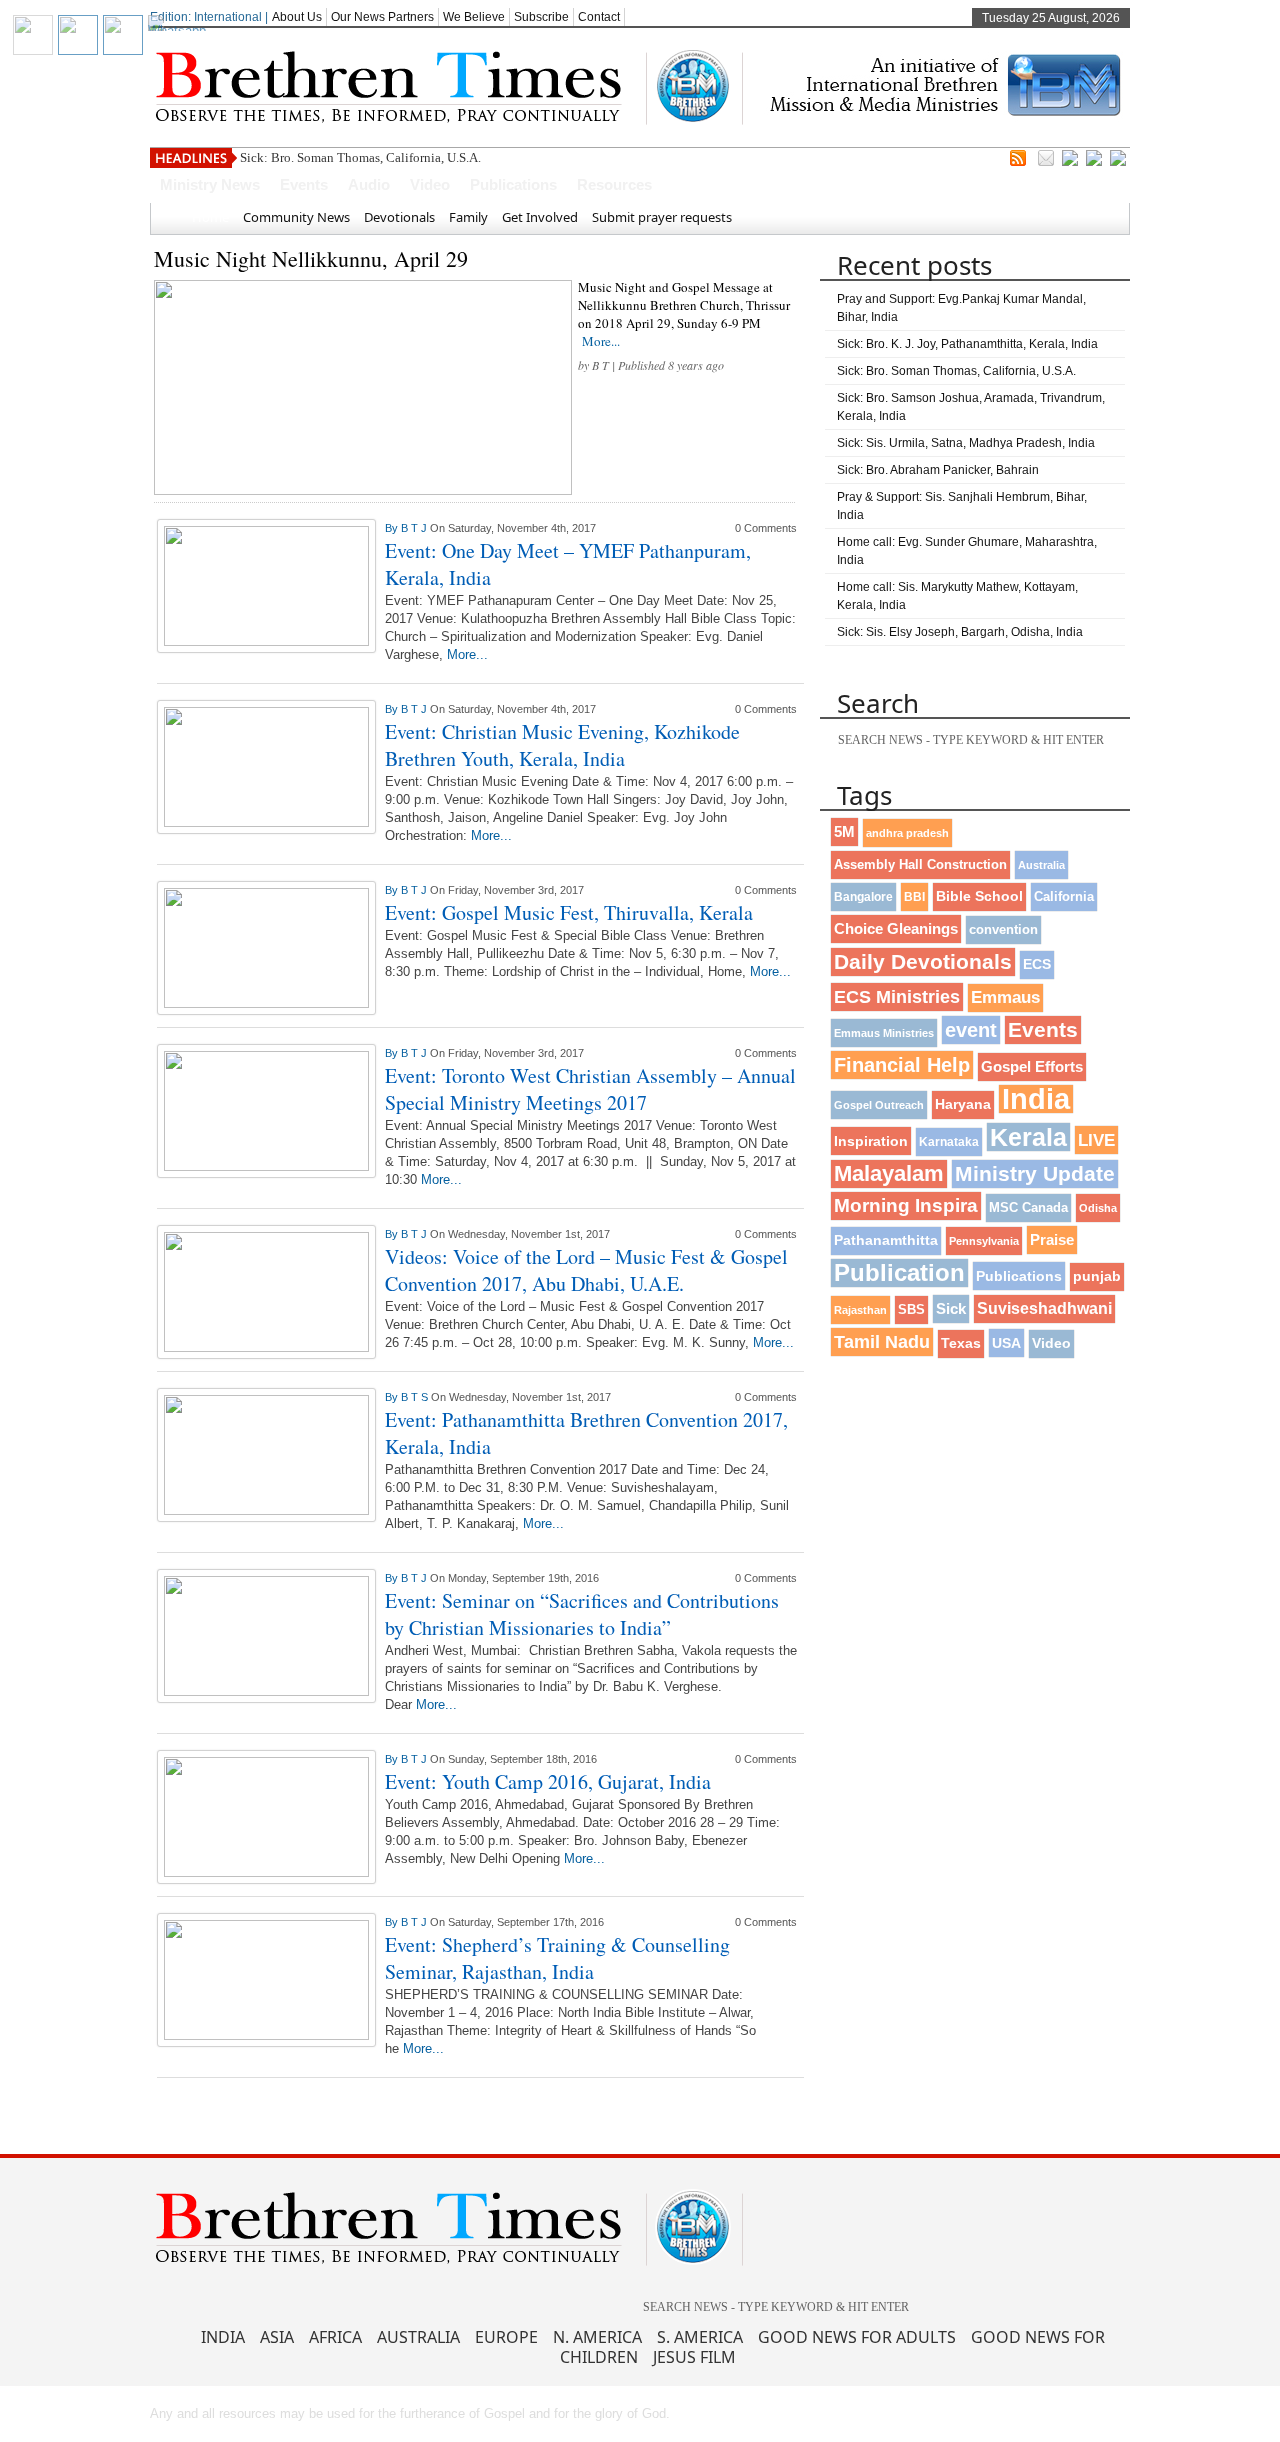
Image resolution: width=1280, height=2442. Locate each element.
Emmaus (1005, 997)
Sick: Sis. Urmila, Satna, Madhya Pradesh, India (966, 443)
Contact (599, 17)
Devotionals (399, 217)
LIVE (1096, 1140)
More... (601, 341)
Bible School (979, 896)
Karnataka (949, 1141)
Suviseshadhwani (1044, 1308)
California (1064, 896)
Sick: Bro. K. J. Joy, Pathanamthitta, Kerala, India (967, 344)
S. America (700, 2337)
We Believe (474, 17)
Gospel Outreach (879, 1105)
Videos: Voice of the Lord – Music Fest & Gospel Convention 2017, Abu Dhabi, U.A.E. (586, 1270)
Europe (506, 2337)
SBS (911, 1309)
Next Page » (697, 2103)
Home (210, 217)
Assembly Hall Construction (920, 865)
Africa (335, 2337)
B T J (415, 528)
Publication (899, 1272)
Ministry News (210, 184)
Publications (513, 184)
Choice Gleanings (896, 928)
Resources (614, 184)
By (393, 528)
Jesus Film (694, 2357)
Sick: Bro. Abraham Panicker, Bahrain (938, 470)
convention (1003, 929)
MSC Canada (1028, 1208)
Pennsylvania (984, 1241)
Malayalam (889, 1173)
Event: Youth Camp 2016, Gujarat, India (548, 1781)
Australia (1041, 865)
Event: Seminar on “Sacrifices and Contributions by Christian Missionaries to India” (582, 1614)
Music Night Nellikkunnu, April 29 (311, 258)
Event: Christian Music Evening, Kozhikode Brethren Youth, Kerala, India (562, 745)
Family (468, 217)
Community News (296, 217)
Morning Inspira (906, 1205)
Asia (277, 2337)
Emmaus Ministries (884, 1033)
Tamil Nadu (882, 1342)
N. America (597, 2337)
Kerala (1028, 1137)
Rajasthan (860, 1310)
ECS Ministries (897, 997)
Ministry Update (1035, 1173)
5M (844, 831)
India (1036, 1099)
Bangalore (863, 897)
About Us (297, 17)
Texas (961, 1343)
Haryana (963, 1104)
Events (304, 184)
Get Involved (540, 217)
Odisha (1098, 1208)
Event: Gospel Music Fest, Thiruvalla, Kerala (569, 912)
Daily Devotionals (923, 961)
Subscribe (541, 17)
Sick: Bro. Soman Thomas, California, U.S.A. (360, 157)
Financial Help (902, 1065)
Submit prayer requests (662, 217)
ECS (1037, 964)
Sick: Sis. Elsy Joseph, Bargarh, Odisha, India (960, 632)
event (971, 1030)
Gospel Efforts (1032, 1067)
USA (1006, 1343)
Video (430, 184)
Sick (951, 1308)
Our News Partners (382, 17)
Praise (1052, 1240)
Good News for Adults (857, 2337)
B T (600, 365)
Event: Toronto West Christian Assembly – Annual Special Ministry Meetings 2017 (590, 1089)
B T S (416, 1397)
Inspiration (871, 1141)
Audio (369, 184)
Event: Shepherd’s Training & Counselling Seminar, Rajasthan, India (557, 1958)
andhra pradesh (907, 833)
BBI (914, 897)
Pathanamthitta (886, 1240)
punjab (1097, 1276)
